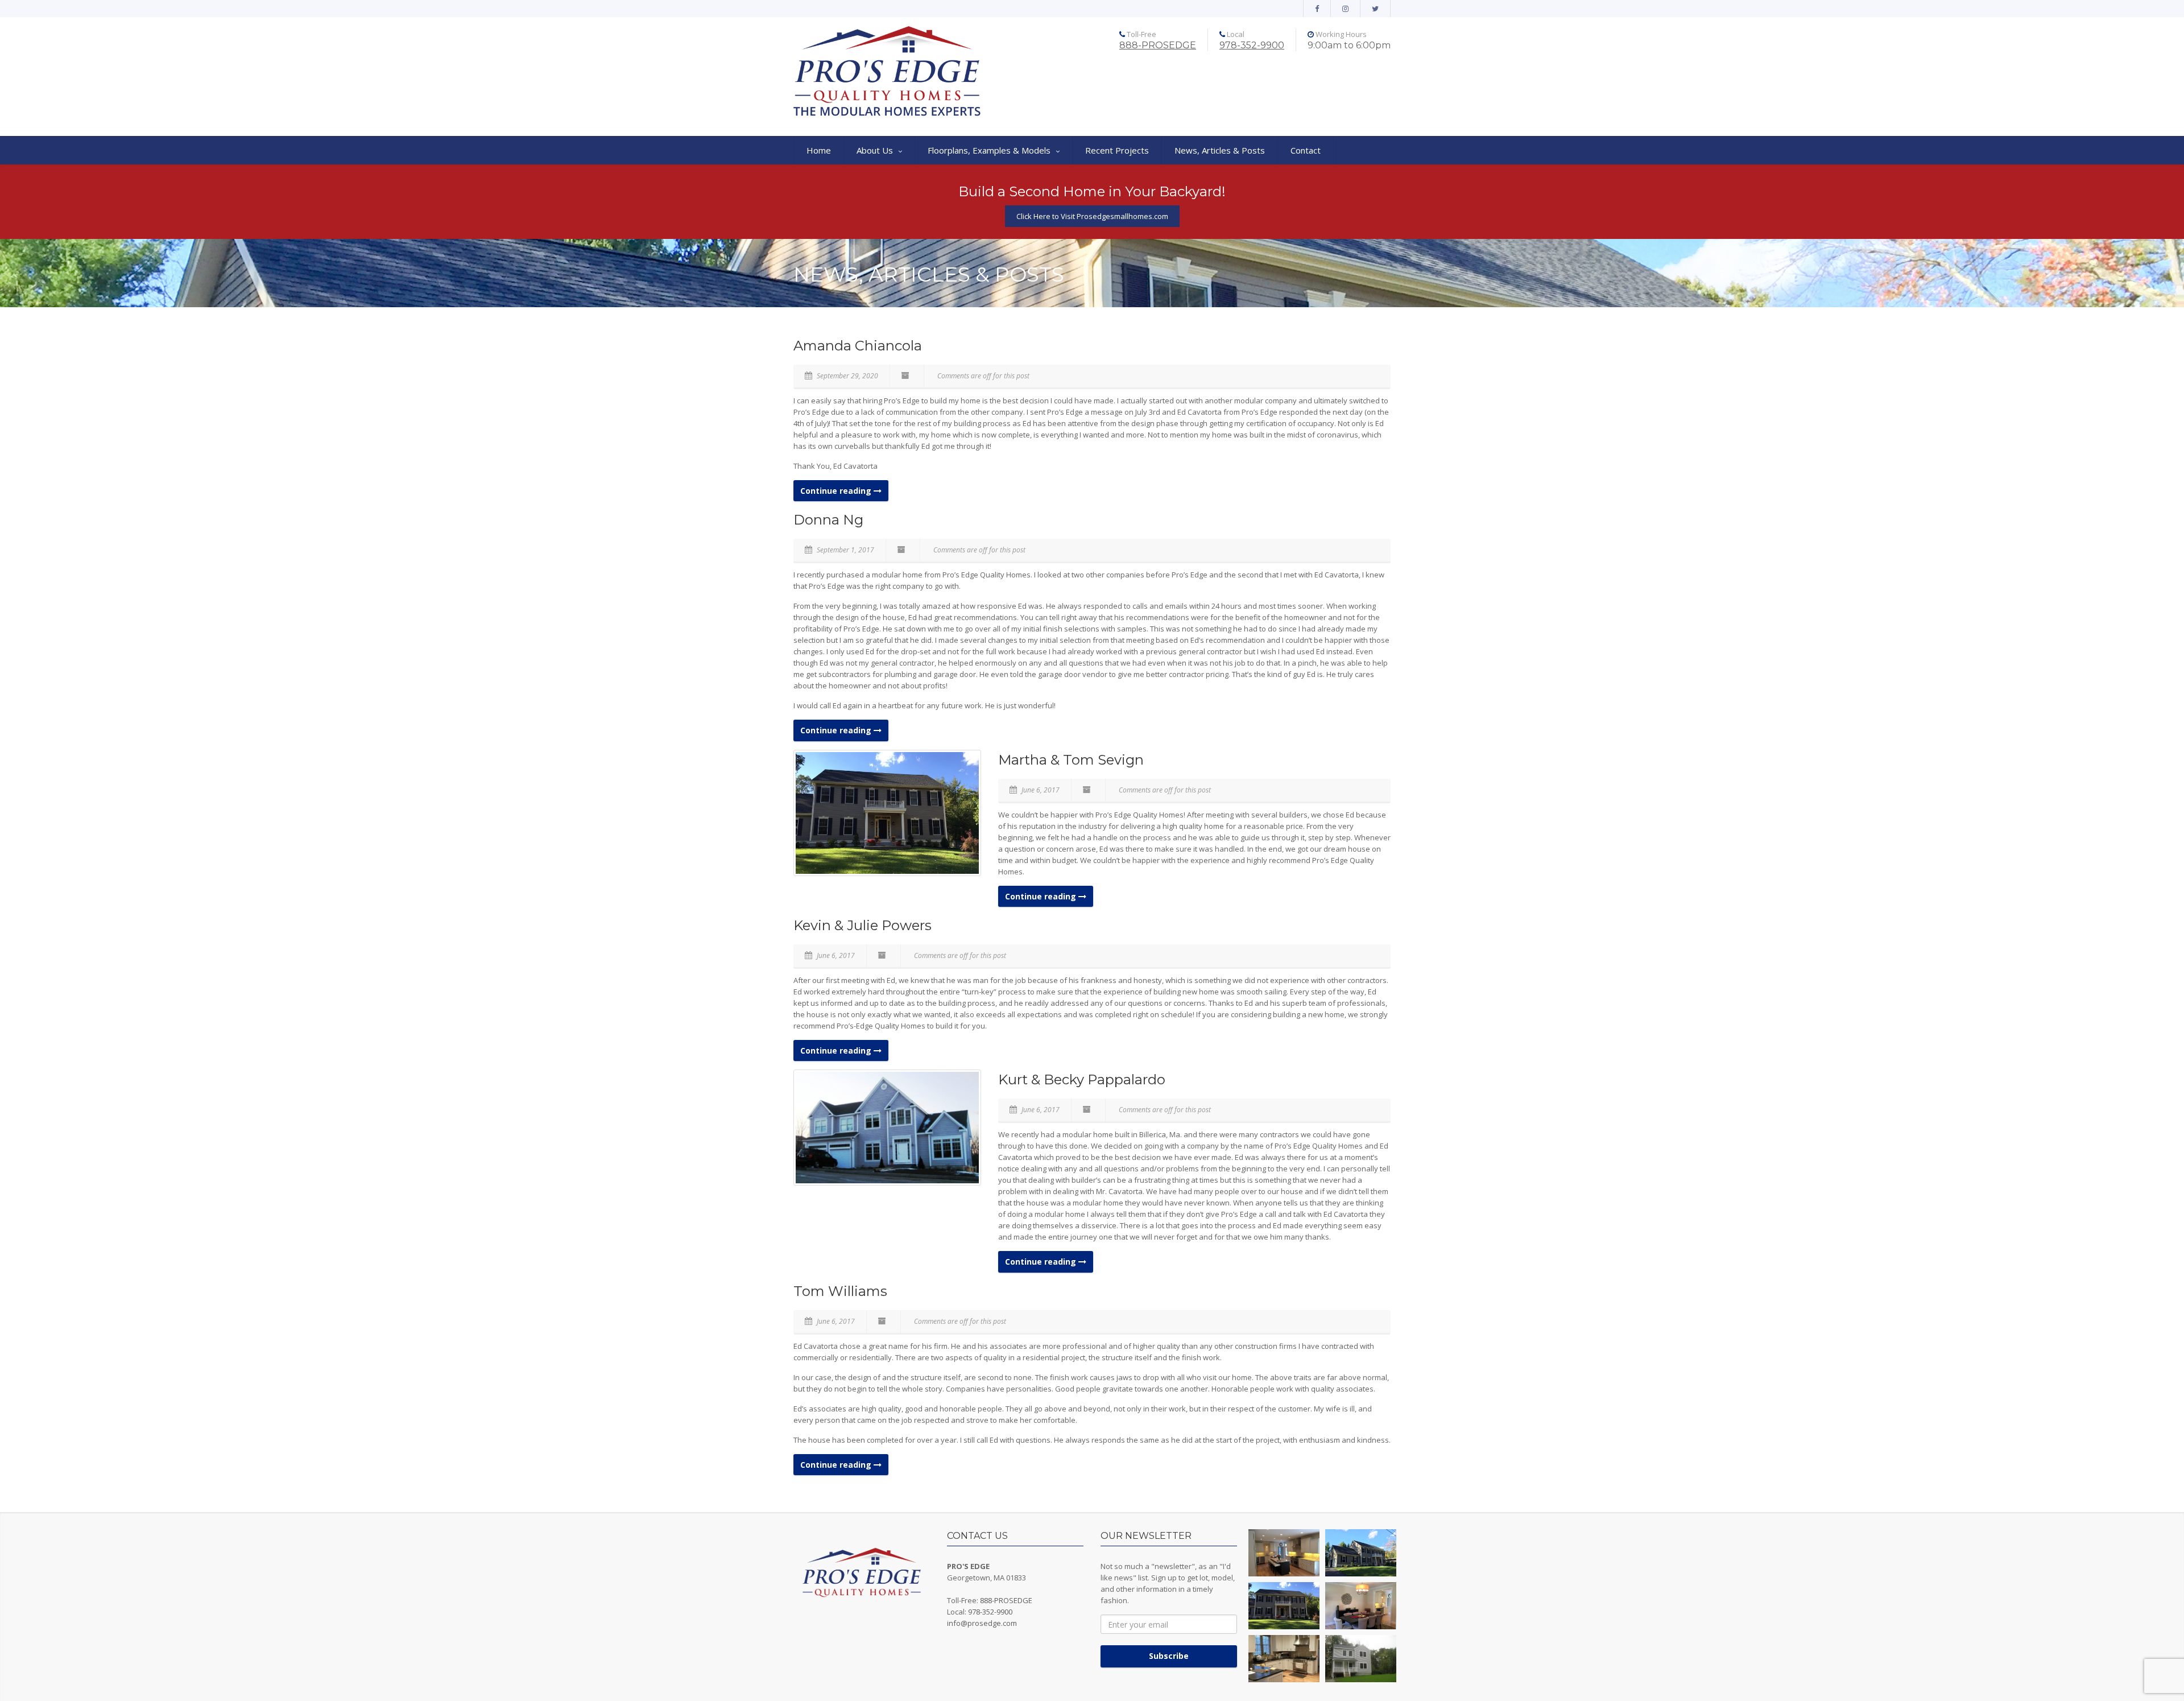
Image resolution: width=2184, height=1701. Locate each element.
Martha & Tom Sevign (1071, 760)
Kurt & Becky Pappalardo (1082, 1079)
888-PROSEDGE (1158, 45)
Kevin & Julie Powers (863, 925)
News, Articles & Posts (1220, 150)
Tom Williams (840, 1291)
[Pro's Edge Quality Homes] (887, 72)
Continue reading (837, 491)
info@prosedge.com (982, 1623)
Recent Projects (1117, 150)
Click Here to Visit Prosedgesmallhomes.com (1092, 216)
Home (819, 150)
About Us (875, 150)
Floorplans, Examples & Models (989, 150)
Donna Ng (828, 520)
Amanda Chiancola (858, 346)
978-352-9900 (1252, 45)
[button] (1284, 1553)
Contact (1306, 150)
